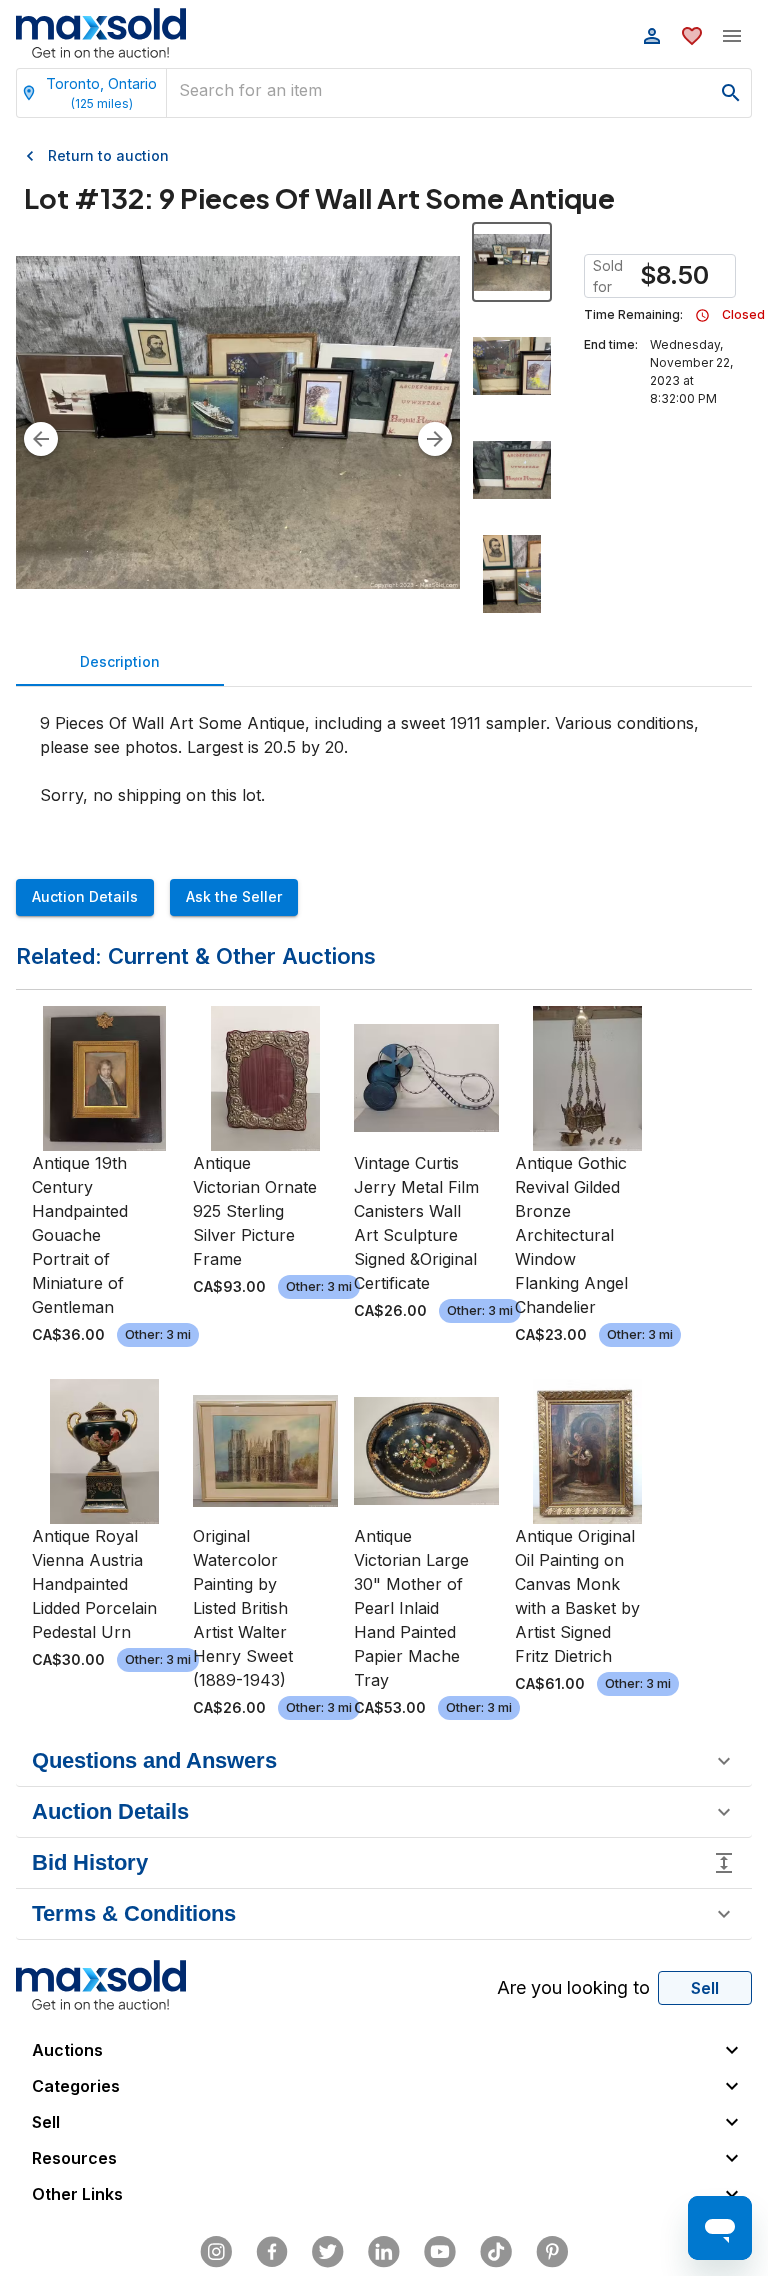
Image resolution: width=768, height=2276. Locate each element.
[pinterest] (552, 2252)
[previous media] (41, 439)
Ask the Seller (234, 896)
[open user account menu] (652, 36)
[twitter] (328, 2252)
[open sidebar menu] (732, 36)
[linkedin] (384, 2252)
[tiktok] (496, 2252)
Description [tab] (120, 661)
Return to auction (108, 155)
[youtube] (440, 2252)
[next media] (435, 439)
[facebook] (272, 2252)
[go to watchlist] (692, 36)
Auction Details (85, 896)
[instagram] (216, 2252)
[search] (731, 93)
